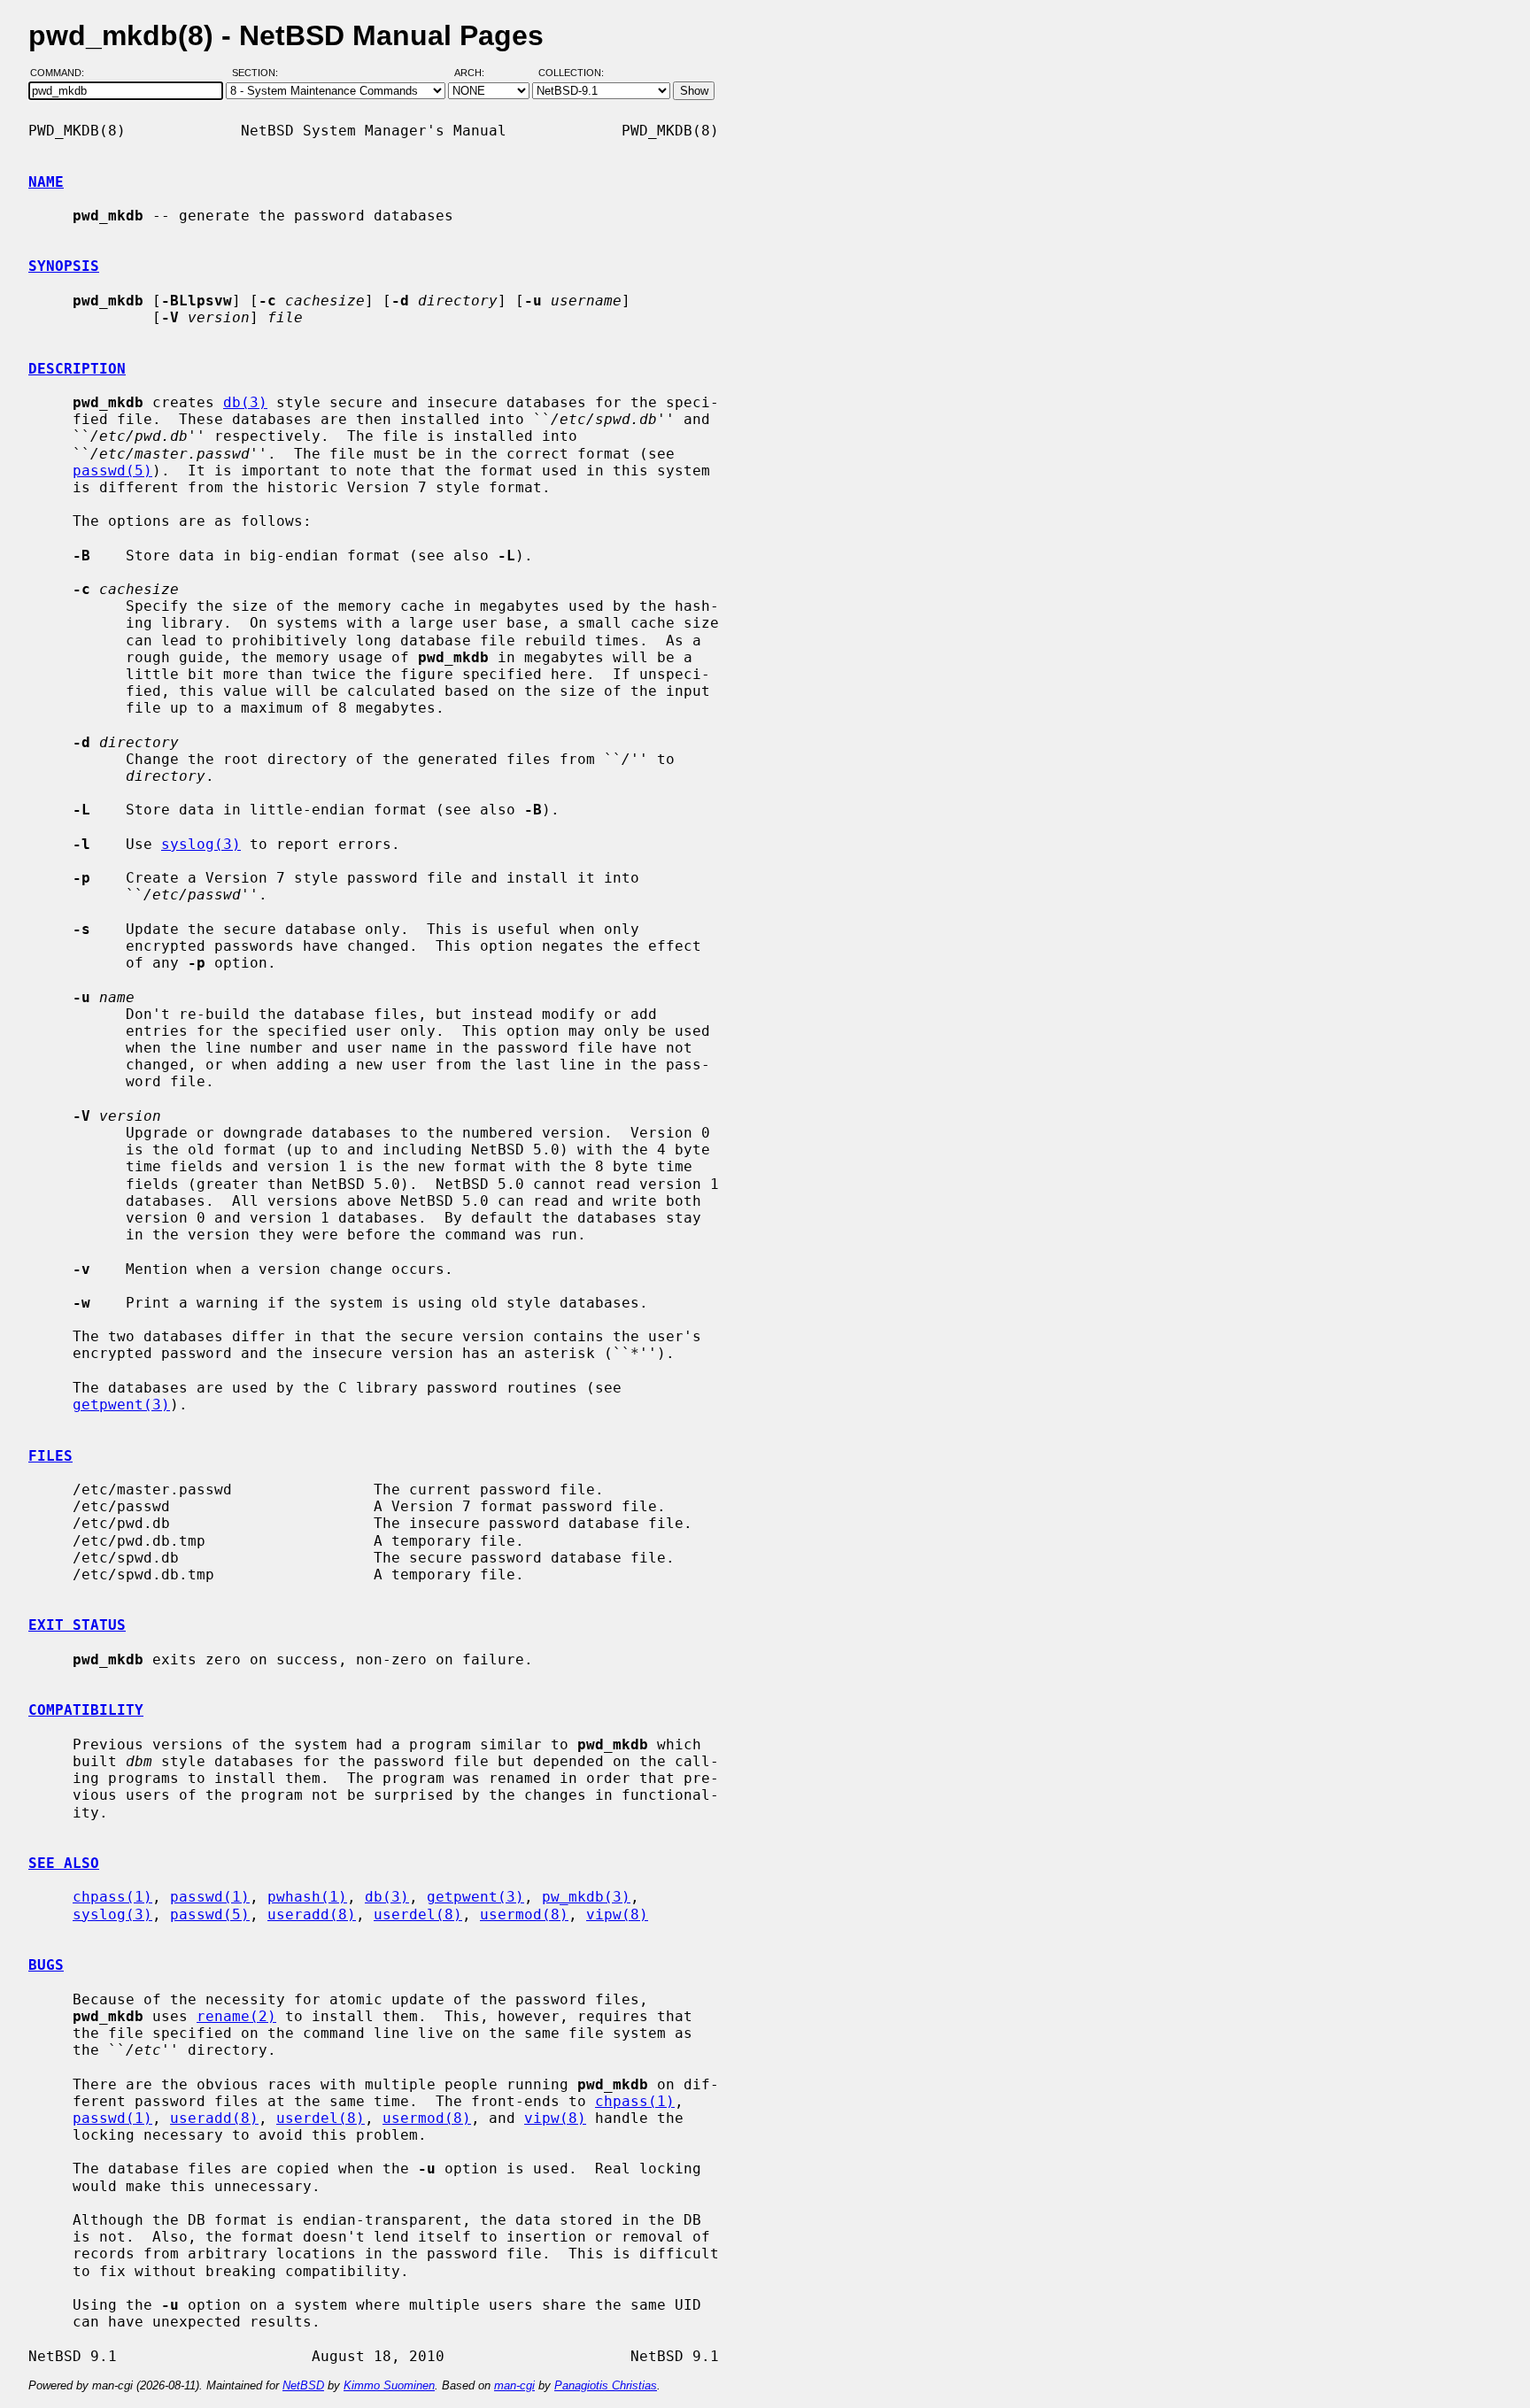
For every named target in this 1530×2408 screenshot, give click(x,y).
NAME (46, 182)
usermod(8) (524, 1914)
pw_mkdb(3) (586, 1897)
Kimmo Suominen (389, 2385)
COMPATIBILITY (86, 1710)
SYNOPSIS (64, 266)
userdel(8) (418, 1914)
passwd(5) (112, 471)
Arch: (477, 73)
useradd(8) (312, 1914)
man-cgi (514, 2385)
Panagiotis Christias (606, 2385)
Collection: (571, 73)
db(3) (245, 402)
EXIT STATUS (77, 1625)
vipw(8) (617, 1914)
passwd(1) (210, 1897)
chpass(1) (112, 1897)
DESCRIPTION (77, 369)
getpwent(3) (121, 1405)
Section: (259, 73)
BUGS (46, 1965)
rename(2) (236, 2016)
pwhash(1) (307, 1897)
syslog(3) (201, 844)
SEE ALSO (64, 1863)
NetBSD (303, 2385)
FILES (50, 1456)
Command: (62, 73)
